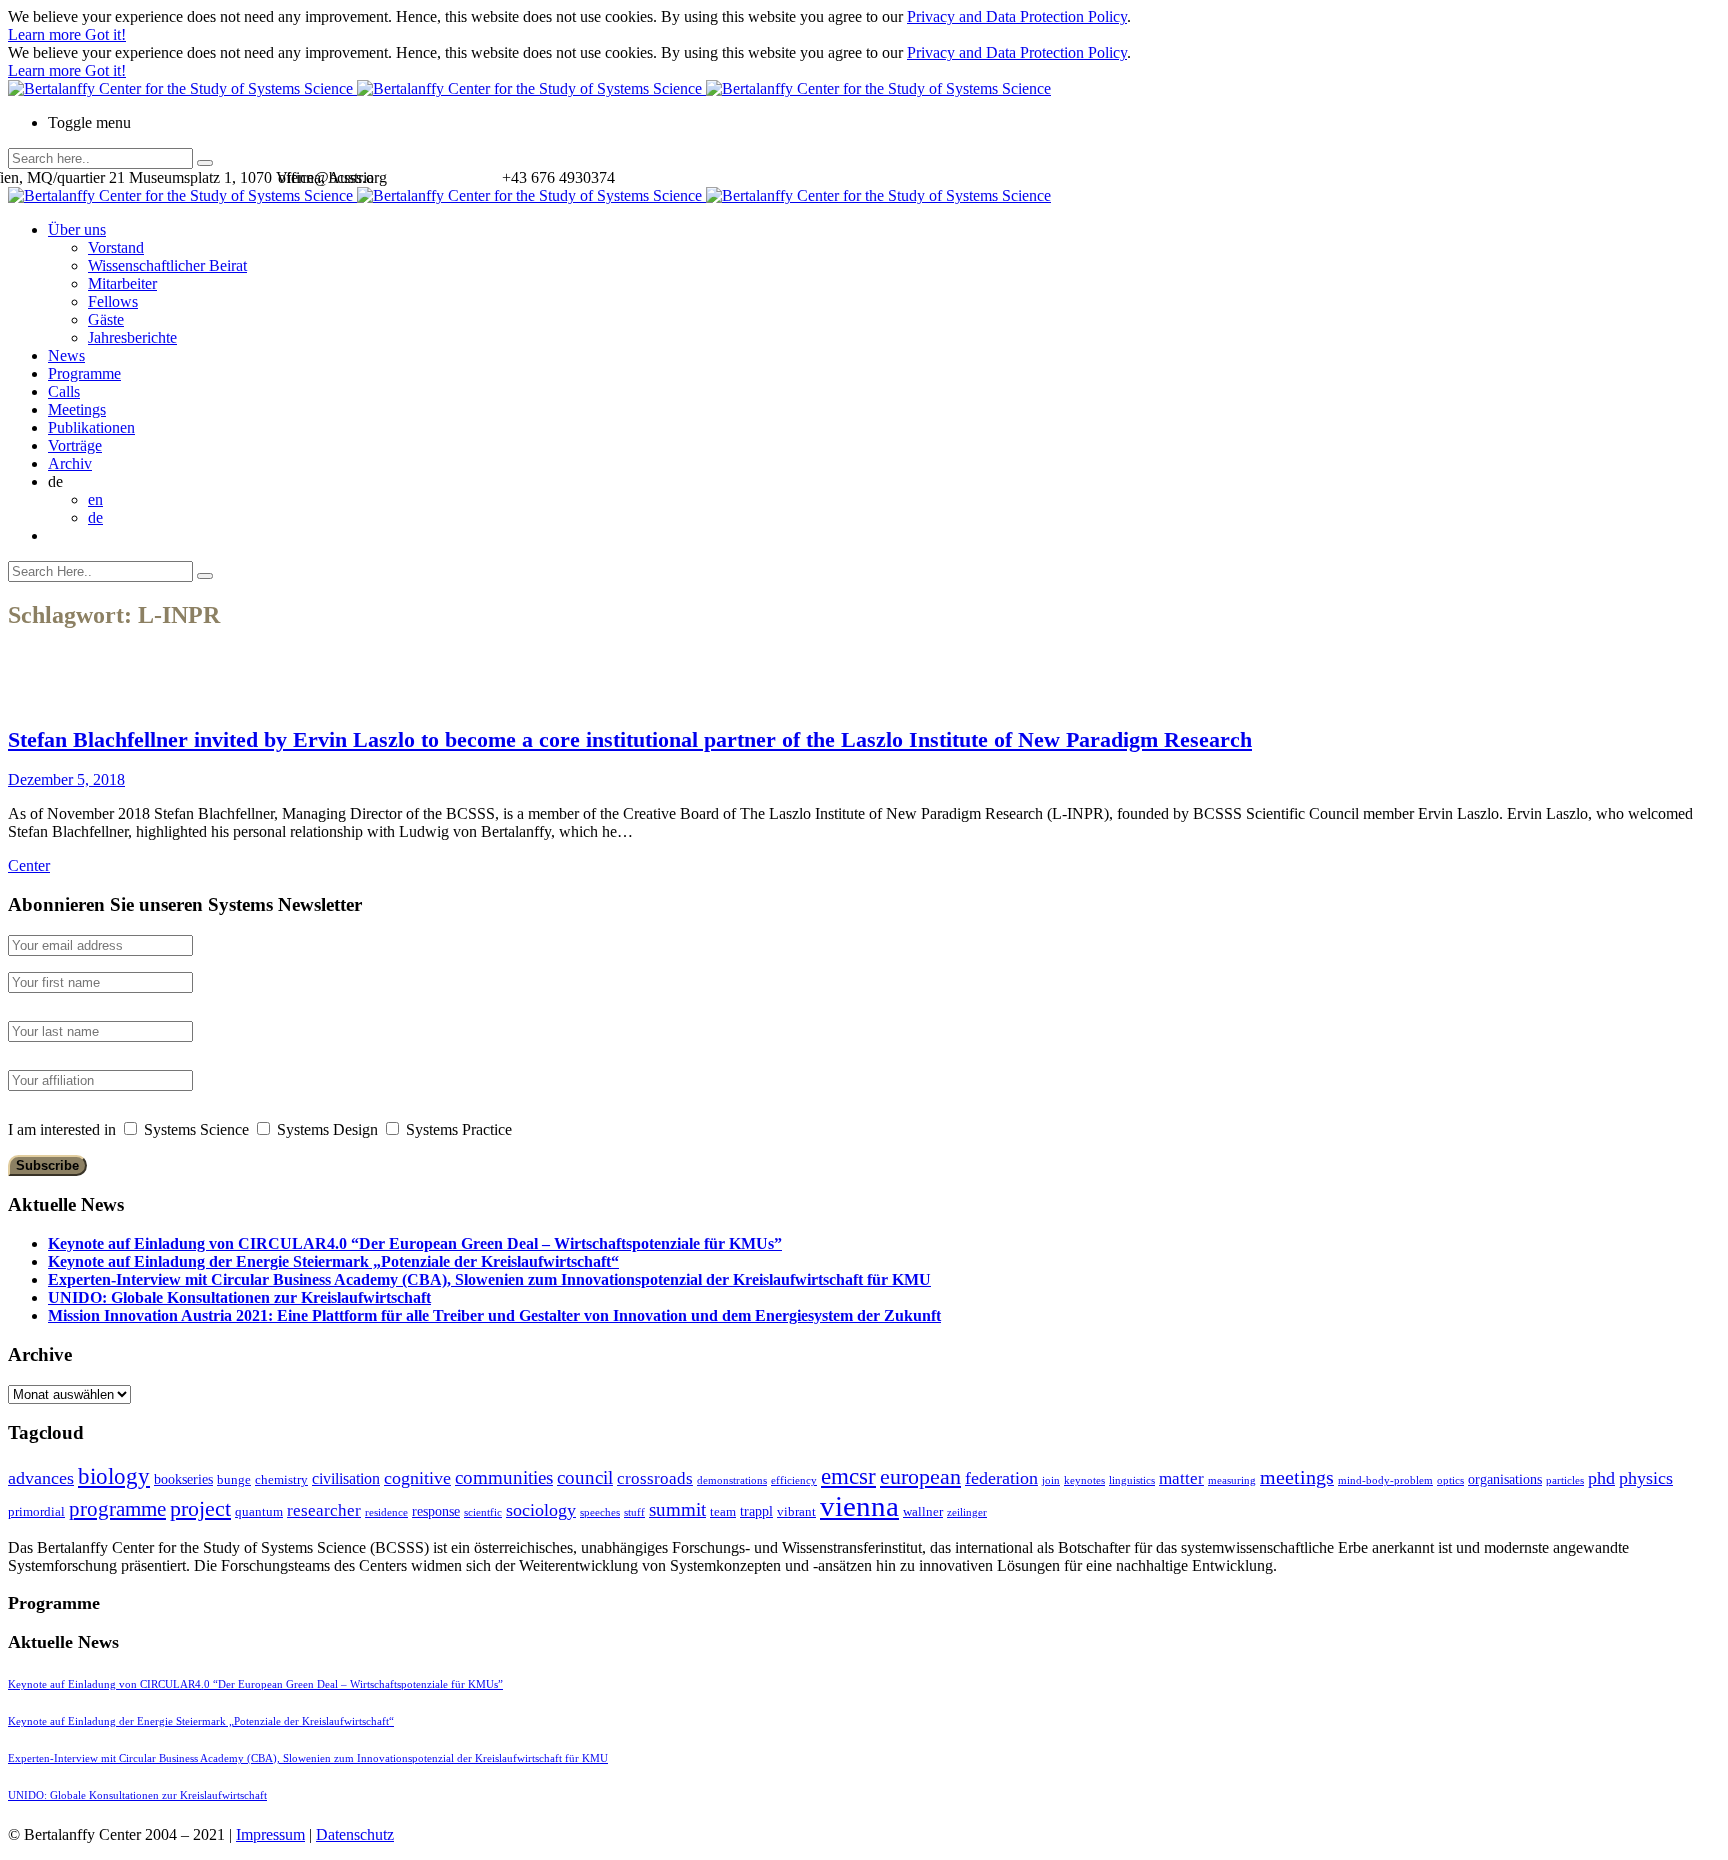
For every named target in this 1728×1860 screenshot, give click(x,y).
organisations (1505, 1479)
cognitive (417, 1478)
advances (41, 1478)
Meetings (77, 409)
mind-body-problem (1385, 1480)
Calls (64, 391)
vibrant (796, 1511)
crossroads (655, 1478)
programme (117, 1509)
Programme (84, 373)
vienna (859, 1506)
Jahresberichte (132, 337)
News (66, 355)
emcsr (848, 1476)
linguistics (1132, 1480)
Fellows (113, 301)
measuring (1232, 1480)
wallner (923, 1511)
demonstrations (732, 1480)
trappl (756, 1511)
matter (1181, 1478)
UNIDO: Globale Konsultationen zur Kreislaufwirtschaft (239, 1297)
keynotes (1084, 1480)
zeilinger (967, 1512)
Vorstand (116, 247)
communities (504, 1477)
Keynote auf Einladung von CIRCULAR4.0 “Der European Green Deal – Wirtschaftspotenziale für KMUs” (415, 1243)
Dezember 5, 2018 (66, 779)
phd (1601, 1478)
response (436, 1511)
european (920, 1477)
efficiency (794, 1480)
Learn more (46, 34)
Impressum (270, 1834)
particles (1565, 1480)
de (95, 517)
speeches (600, 1512)
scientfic (483, 1512)
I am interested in (62, 1129)
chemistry (281, 1479)
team (723, 1511)
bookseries (183, 1479)
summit (677, 1509)
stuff (634, 1512)
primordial (36, 1511)
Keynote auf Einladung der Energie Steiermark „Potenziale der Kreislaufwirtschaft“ (333, 1261)
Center (29, 865)
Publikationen (91, 427)
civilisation (346, 1478)
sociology (541, 1510)
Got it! (105, 34)
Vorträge (75, 445)
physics (1646, 1478)
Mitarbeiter (122, 283)
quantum (259, 1511)
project (200, 1508)
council (585, 1477)
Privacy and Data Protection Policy (1017, 16)
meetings (1297, 1477)
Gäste (106, 319)
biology (114, 1476)
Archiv (70, 463)
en (95, 499)
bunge (234, 1479)
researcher (324, 1510)
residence (386, 1512)
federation (1001, 1478)
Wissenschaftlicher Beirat (167, 265)
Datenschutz (355, 1834)
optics (1450, 1480)
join (1051, 1480)
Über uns (77, 229)
